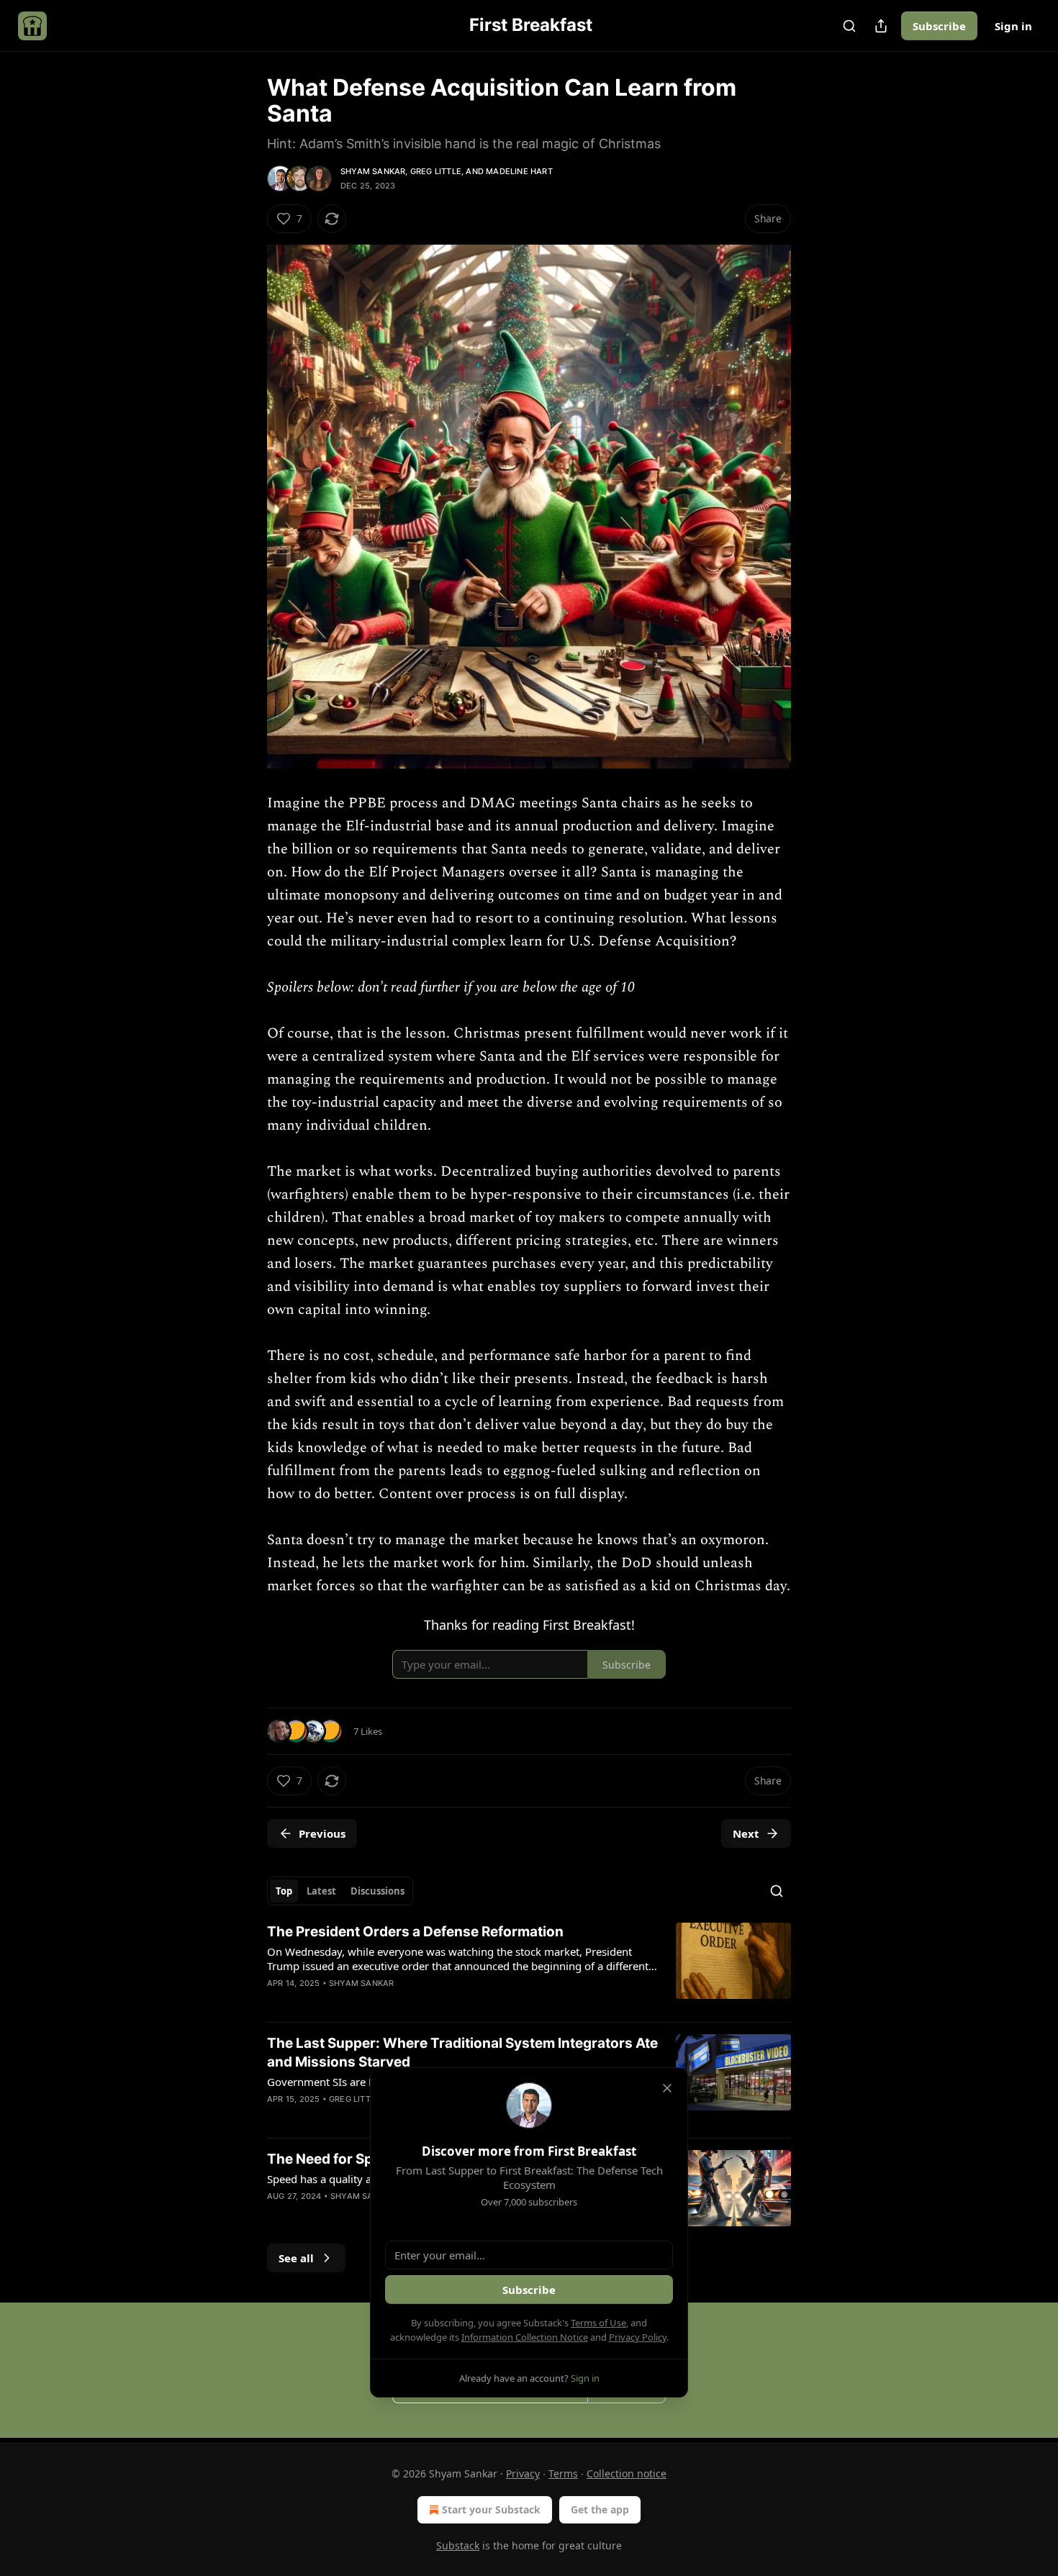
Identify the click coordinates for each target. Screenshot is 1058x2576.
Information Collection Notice (525, 2337)
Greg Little (436, 171)
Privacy (523, 2473)
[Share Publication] (881, 26)
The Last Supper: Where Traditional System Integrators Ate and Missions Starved (462, 2053)
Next (746, 1833)
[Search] (849, 26)
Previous (322, 1833)
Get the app (600, 2509)
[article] (529, 1967)
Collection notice (627, 2473)
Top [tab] (284, 1891)
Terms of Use (598, 2323)
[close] (667, 2088)
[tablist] (340, 1891)
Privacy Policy (638, 2337)
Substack (458, 2545)
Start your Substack (491, 2509)
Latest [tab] (321, 1891)
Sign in (1013, 26)
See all (296, 2258)
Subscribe (939, 26)
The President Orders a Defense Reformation (415, 1932)
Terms (563, 2473)
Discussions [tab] (377, 1891)
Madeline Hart (519, 171)
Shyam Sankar (373, 171)
